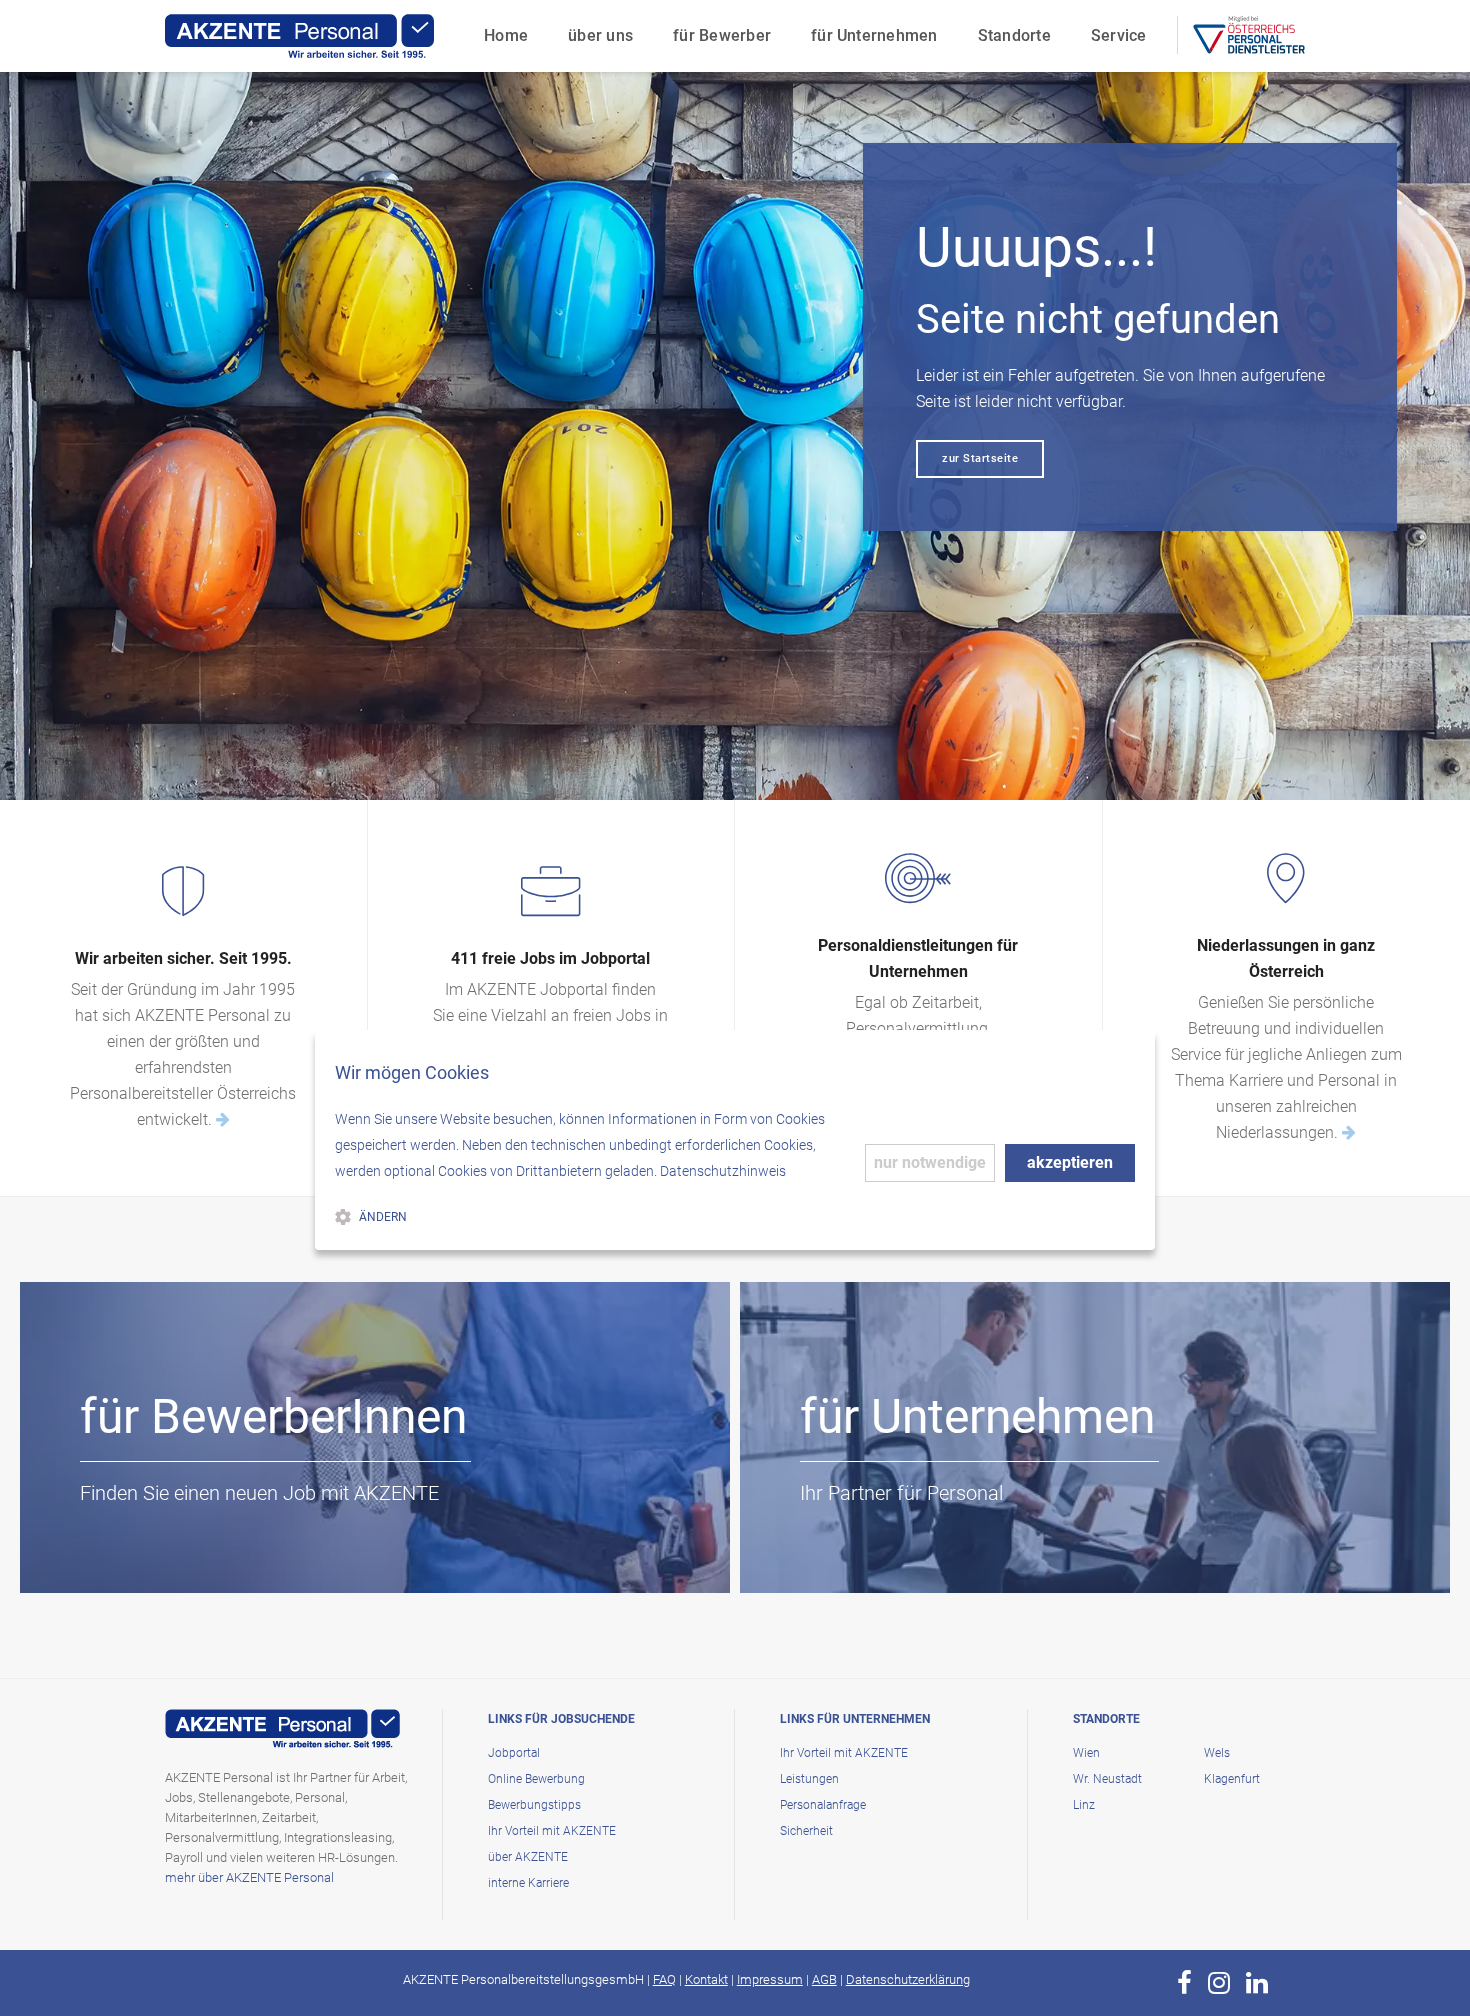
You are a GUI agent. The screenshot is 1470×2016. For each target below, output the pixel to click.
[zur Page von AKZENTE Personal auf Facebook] (1184, 1983)
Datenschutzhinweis (723, 1171)
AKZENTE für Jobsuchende (220, 1554)
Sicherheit (806, 1831)
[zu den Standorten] (1349, 1132)
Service (1119, 35)
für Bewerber (722, 35)
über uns (600, 35)
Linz (1084, 1805)
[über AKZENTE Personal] (223, 1119)
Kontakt (706, 1979)
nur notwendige (930, 1162)
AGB (824, 1979)
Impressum (770, 1979)
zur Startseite (980, 458)
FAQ (664, 1979)
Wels (1217, 1753)
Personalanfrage (823, 1805)
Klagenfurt (1232, 1779)
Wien (1086, 1753)
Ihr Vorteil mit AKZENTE (552, 1831)
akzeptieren (1070, 1162)
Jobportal (514, 1753)
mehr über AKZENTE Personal (249, 1877)
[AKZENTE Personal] (299, 36)
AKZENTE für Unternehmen (940, 1554)
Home (506, 35)
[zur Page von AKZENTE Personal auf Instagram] (1219, 1983)
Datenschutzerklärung (908, 1979)
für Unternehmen (874, 35)
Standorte (1014, 35)
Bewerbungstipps (534, 1805)
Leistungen (809, 1779)
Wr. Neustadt (1107, 1779)
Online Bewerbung (536, 1779)
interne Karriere (528, 1883)
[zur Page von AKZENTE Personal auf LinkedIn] (1257, 1983)
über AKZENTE (528, 1857)
